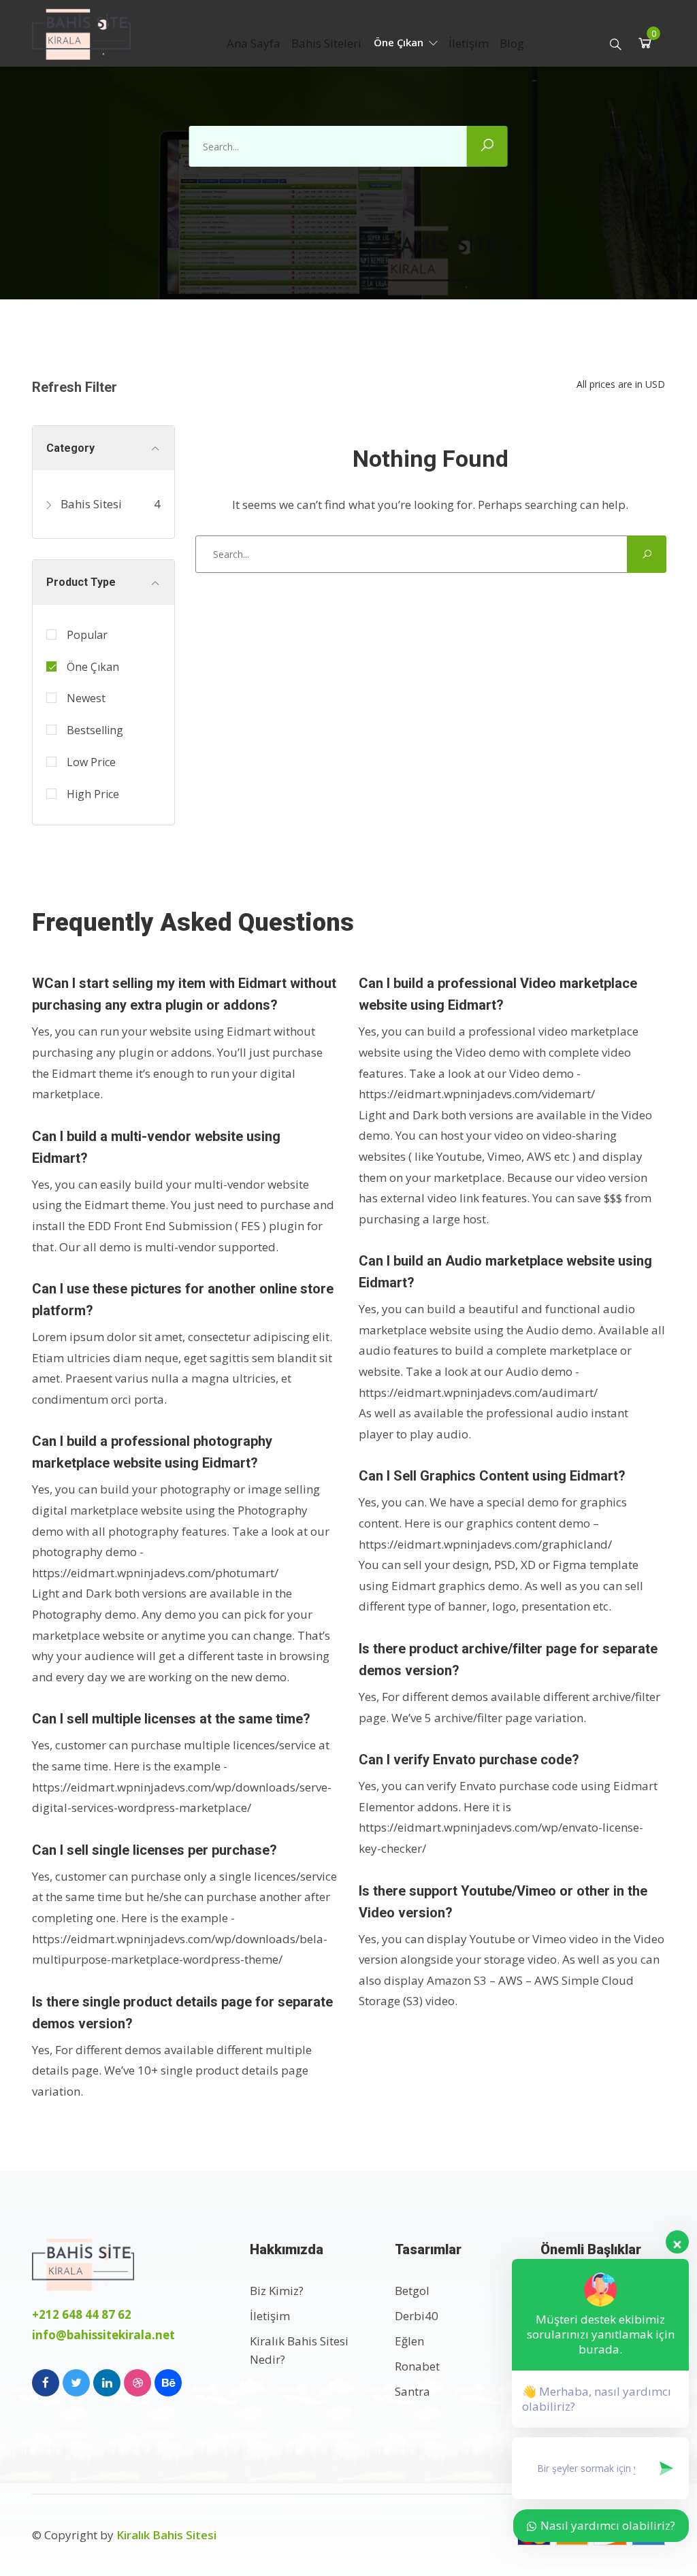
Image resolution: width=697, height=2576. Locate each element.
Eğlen (409, 2341)
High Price (93, 794)
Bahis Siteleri (326, 43)
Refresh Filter (75, 387)
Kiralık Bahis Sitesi (166, 2535)
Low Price (91, 762)
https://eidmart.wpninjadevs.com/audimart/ (478, 1392)
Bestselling (95, 730)
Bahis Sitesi (90, 504)
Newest (86, 698)
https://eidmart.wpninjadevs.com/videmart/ (477, 1094)
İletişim (469, 43)
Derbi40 (417, 2316)
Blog (512, 43)
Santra (412, 2391)
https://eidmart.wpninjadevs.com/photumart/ (155, 1573)
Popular (87, 635)
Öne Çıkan (400, 42)
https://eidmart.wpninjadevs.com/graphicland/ (485, 1544)
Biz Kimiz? (277, 2291)
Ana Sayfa (254, 43)
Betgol (412, 2291)
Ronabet (417, 2366)
